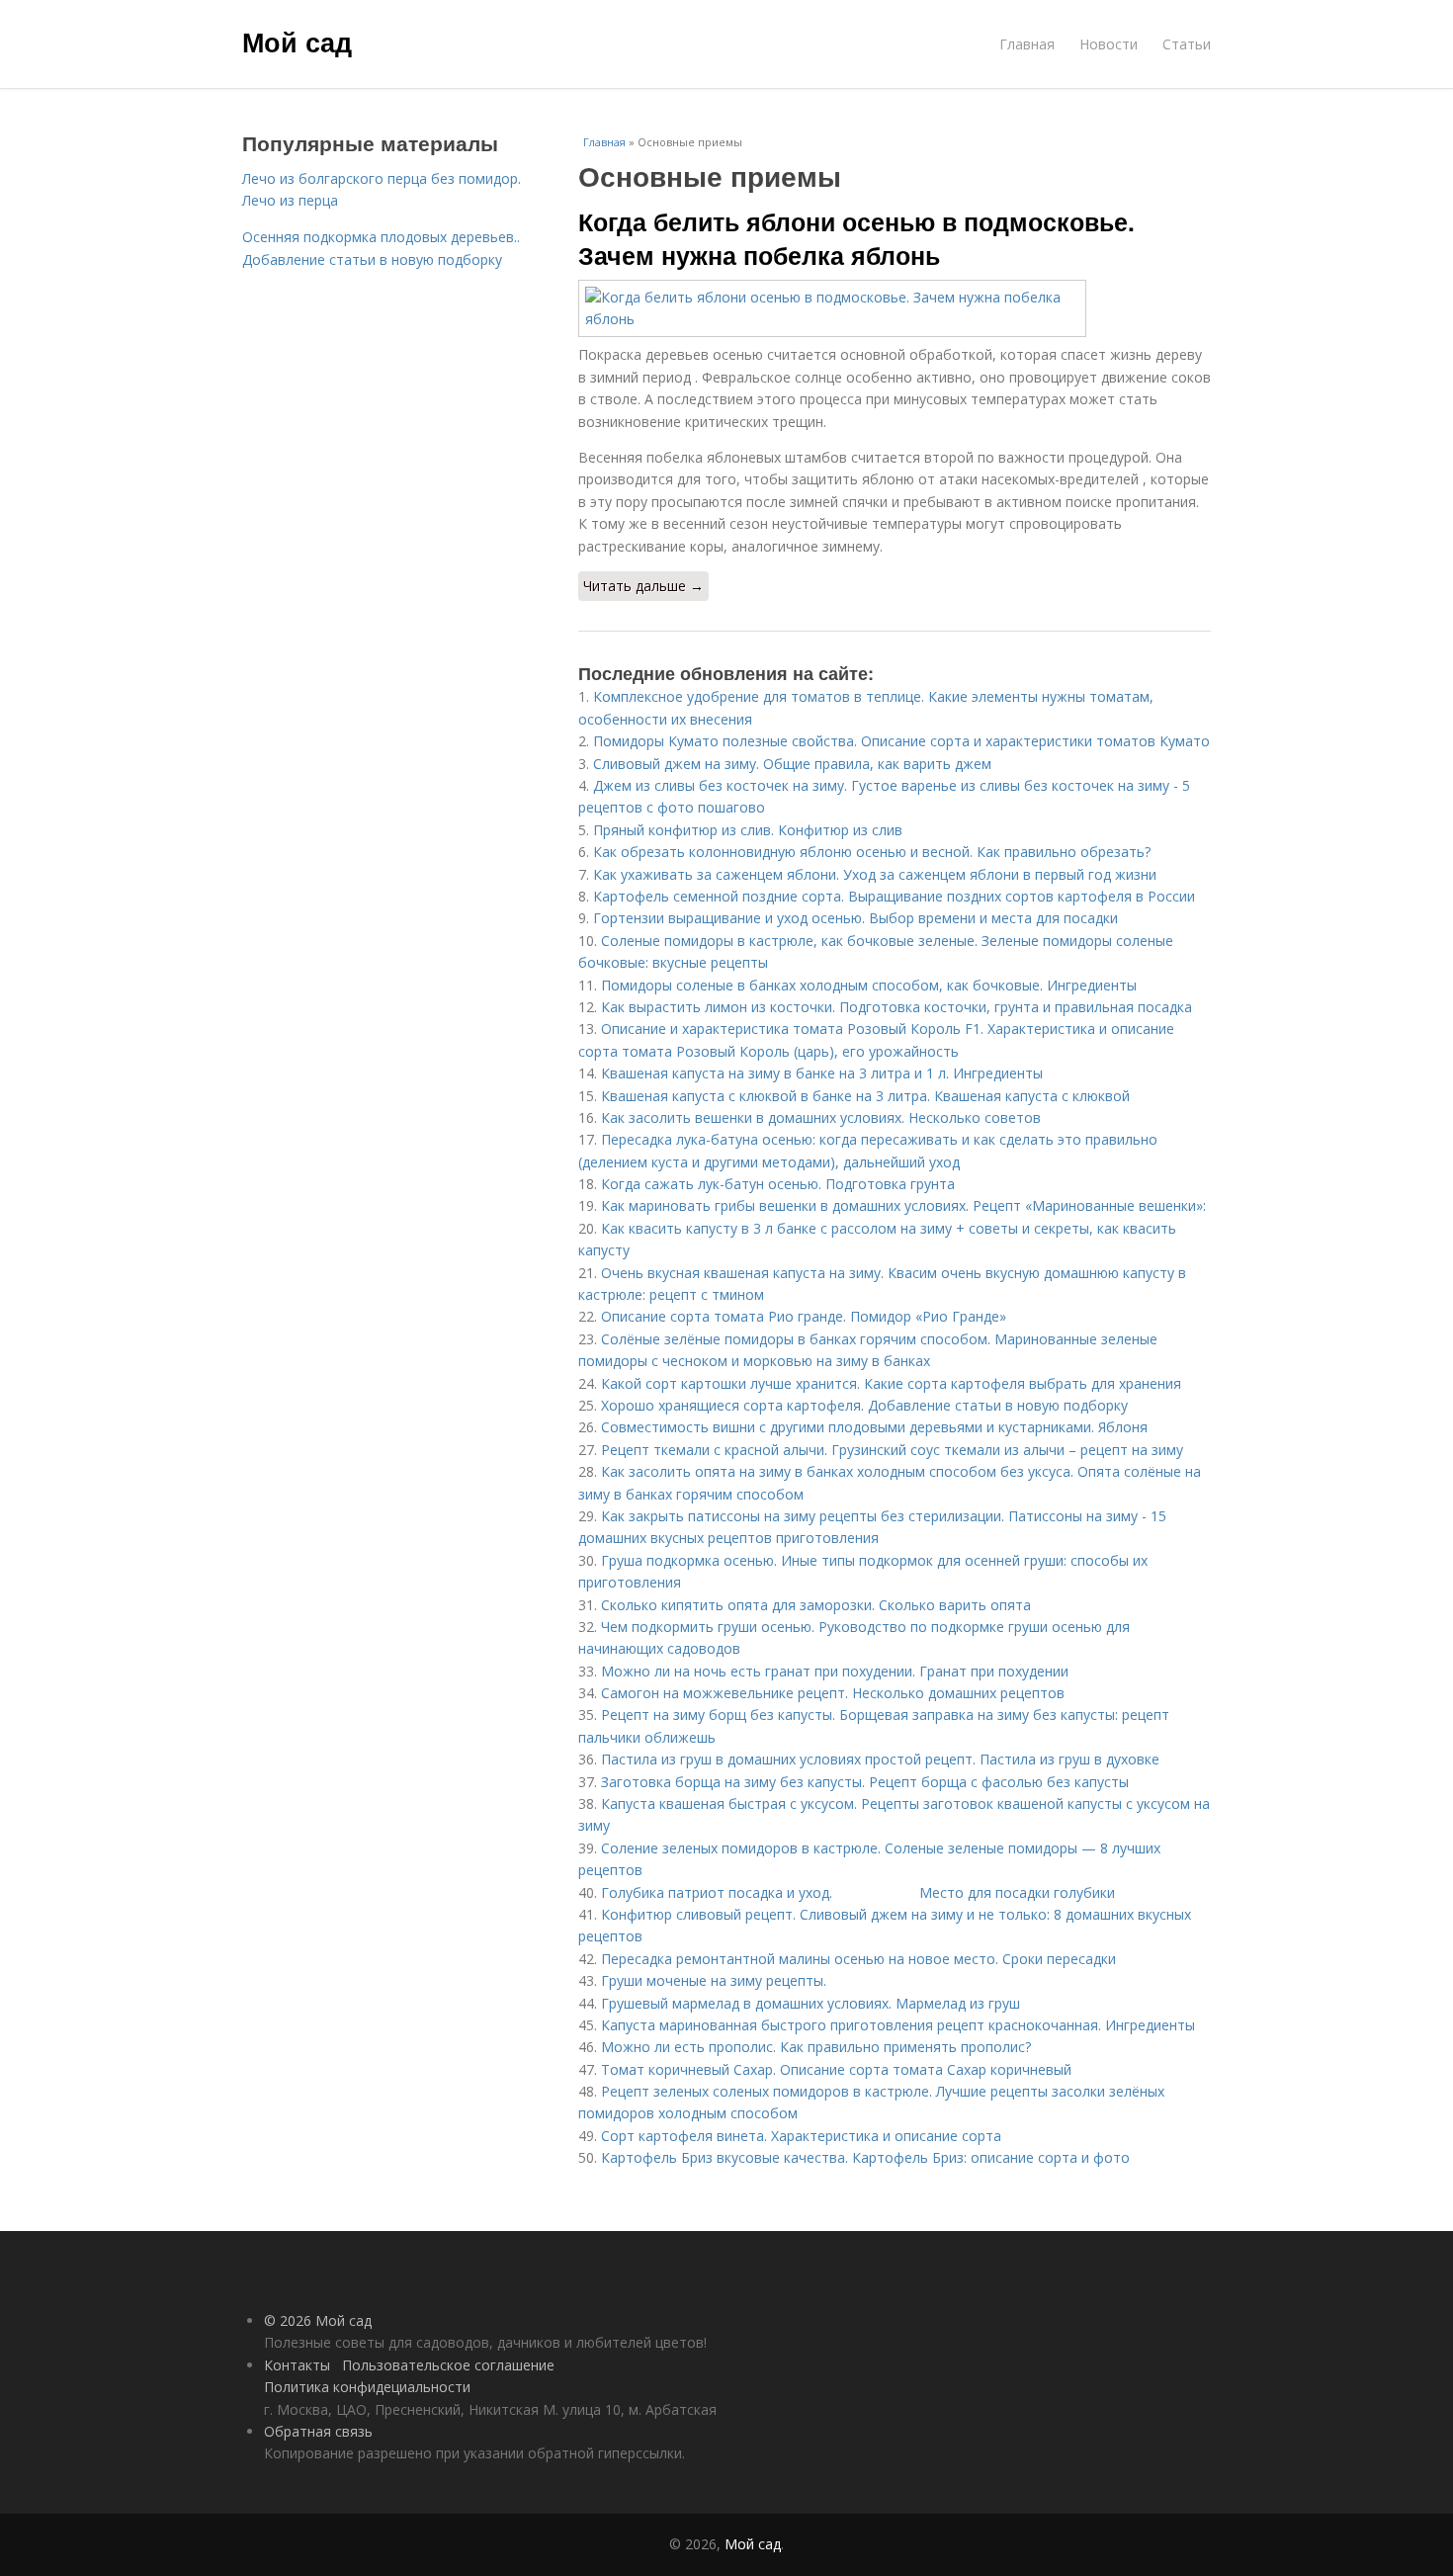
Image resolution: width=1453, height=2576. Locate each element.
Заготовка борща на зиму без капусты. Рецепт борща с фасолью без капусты (865, 1782)
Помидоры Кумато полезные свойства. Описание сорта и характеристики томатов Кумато (901, 741)
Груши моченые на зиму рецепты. (714, 1980)
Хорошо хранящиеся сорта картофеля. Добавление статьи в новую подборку (864, 1405)
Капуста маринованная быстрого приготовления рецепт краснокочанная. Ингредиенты (898, 2025)
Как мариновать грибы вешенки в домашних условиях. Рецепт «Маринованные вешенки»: (903, 1205)
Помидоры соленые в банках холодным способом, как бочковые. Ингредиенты (869, 985)
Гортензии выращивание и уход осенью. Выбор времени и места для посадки (855, 918)
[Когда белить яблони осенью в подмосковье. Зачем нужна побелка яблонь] (895, 309)
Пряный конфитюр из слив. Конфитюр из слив (748, 830)
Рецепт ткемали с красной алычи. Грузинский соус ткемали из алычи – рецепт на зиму (892, 1450)
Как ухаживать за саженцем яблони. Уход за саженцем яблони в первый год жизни (875, 874)
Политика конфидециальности (367, 2387)
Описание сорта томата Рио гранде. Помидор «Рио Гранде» (804, 1316)
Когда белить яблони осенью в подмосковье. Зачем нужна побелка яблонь (856, 238)
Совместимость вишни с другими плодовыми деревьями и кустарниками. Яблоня (874, 1427)
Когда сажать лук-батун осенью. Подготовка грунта (778, 1184)
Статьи (1187, 44)
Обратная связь (318, 2431)
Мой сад (297, 42)
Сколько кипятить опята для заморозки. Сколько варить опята (816, 1605)
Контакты (297, 2365)
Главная (1027, 44)
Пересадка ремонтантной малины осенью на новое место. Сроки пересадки (858, 1959)
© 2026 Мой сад (318, 2320)
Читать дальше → (643, 586)
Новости (1109, 44)
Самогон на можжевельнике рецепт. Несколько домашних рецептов (833, 1693)
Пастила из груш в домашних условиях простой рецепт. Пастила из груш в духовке (880, 1759)
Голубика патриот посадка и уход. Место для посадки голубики (858, 1892)
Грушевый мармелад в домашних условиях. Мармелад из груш (811, 2003)
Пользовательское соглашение (448, 2365)
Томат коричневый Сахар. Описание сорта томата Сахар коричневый (836, 2069)
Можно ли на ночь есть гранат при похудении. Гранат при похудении (835, 1671)
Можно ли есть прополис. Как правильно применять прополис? (816, 2047)
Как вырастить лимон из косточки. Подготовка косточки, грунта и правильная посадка (897, 1007)
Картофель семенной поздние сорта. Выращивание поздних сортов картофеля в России (894, 896)
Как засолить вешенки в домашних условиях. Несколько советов (821, 1117)
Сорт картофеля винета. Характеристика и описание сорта (801, 2136)
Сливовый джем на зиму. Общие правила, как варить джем (792, 764)
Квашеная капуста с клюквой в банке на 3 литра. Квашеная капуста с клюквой (865, 1096)
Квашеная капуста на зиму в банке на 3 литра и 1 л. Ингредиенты (822, 1073)
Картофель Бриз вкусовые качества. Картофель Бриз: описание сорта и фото (865, 2157)
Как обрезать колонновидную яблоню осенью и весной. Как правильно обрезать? (872, 852)
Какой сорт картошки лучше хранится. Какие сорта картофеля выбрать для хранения (891, 1383)
